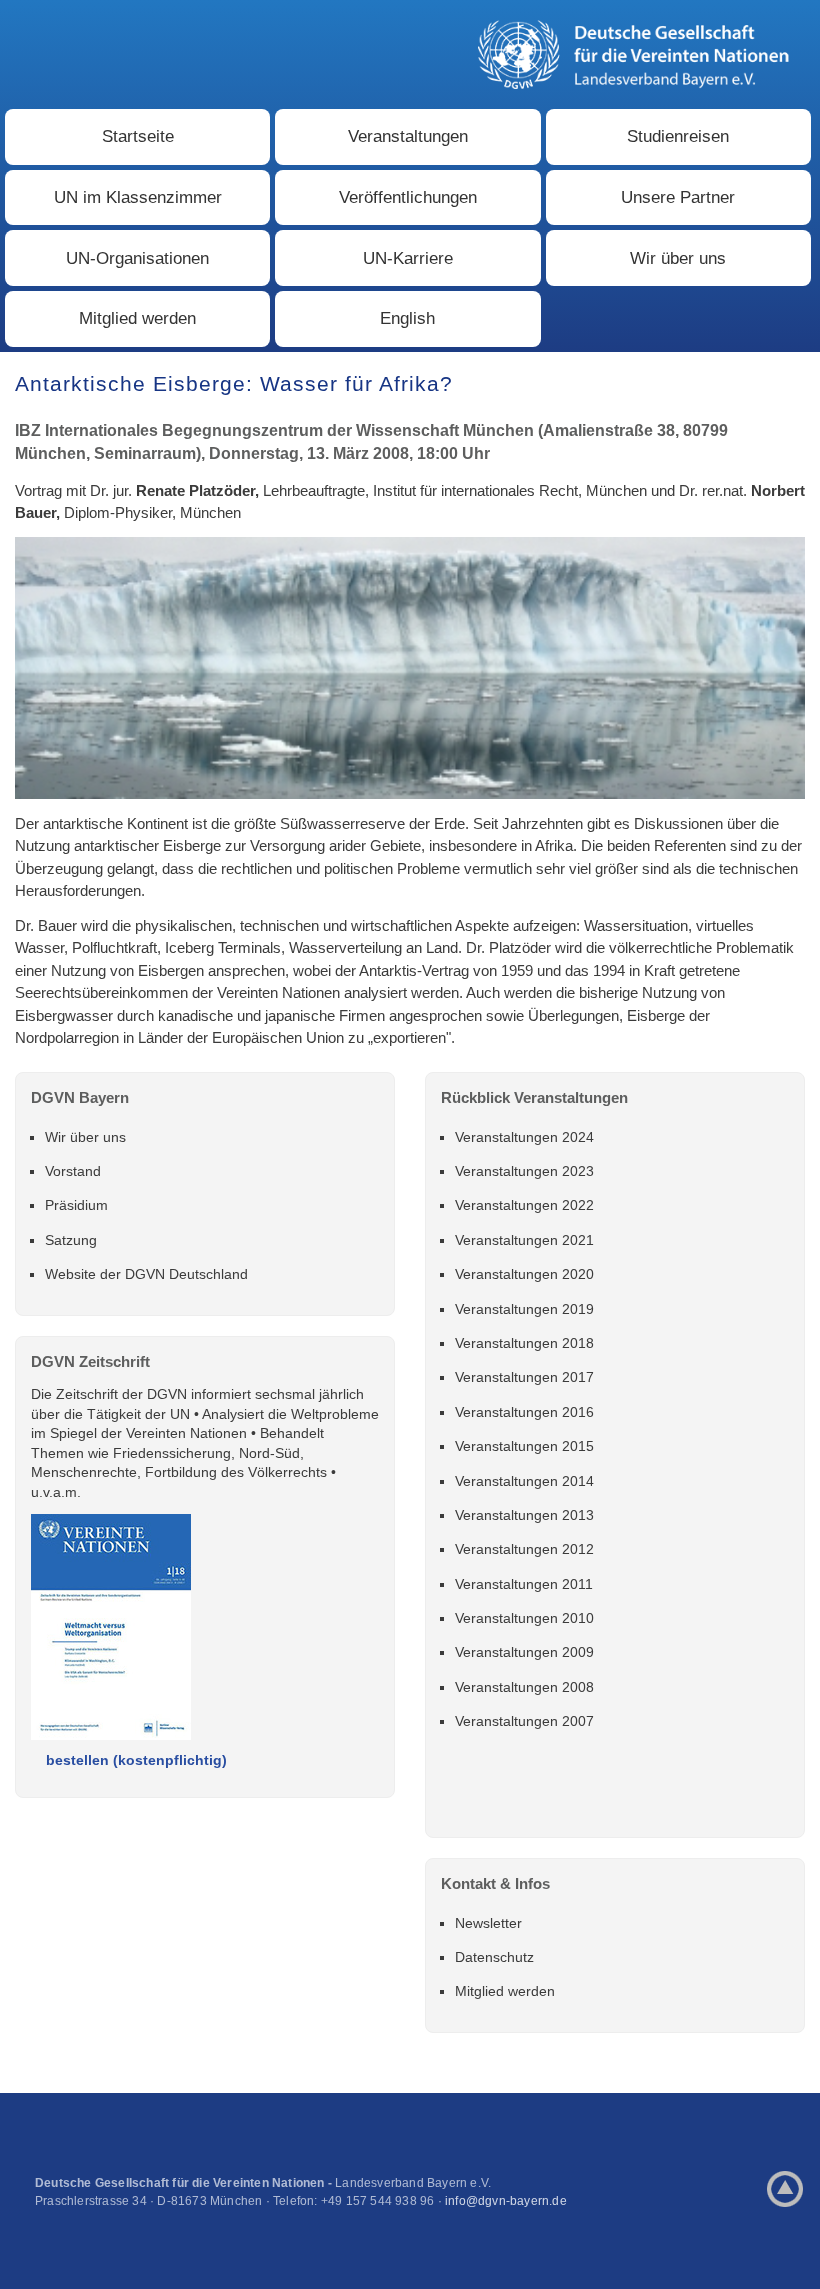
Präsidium (76, 1205)
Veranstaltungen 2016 (524, 1412)
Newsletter (488, 1923)
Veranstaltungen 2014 (524, 1481)
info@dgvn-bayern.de (506, 2201)
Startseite (138, 136)
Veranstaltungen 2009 (524, 1652)
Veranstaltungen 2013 (524, 1515)
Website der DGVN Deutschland (146, 1274)
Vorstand (73, 1171)
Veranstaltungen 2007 (524, 1721)
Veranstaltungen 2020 (524, 1274)
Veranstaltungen (408, 136)
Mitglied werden (137, 318)
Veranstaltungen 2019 (524, 1309)
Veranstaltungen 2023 (524, 1171)
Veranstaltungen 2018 (524, 1343)
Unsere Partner (678, 197)
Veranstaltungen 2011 (524, 1584)
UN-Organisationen (137, 258)
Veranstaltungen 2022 (524, 1205)
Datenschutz (494, 1957)
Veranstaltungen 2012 (524, 1549)
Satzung (71, 1240)
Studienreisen (678, 136)
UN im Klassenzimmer (138, 197)
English (407, 318)
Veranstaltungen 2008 (524, 1687)
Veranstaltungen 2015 (524, 1446)
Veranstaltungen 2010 (524, 1618)
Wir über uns (678, 258)
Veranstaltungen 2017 (524, 1377)
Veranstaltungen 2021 (524, 1240)
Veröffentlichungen (408, 197)
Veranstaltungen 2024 (524, 1137)
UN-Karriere (408, 258)
